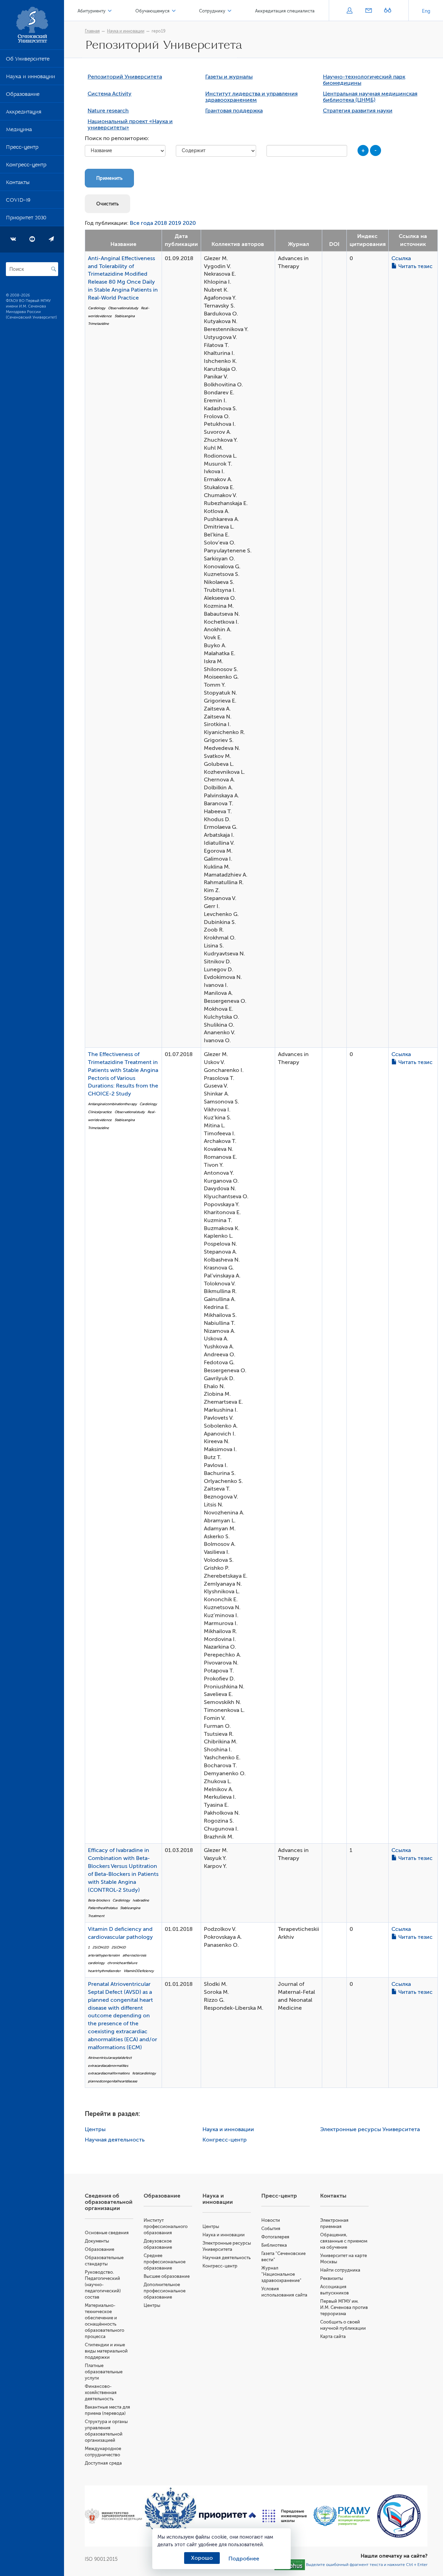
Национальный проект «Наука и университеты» (130, 125)
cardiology (96, 1963)
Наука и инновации (30, 78)
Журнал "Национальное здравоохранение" (281, 2274)
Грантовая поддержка (234, 111)
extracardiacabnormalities (108, 2066)
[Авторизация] (349, 11)
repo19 (159, 31)
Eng (426, 11)
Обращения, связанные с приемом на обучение (344, 2241)
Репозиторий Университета (125, 77)
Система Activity (110, 94)
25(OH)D (119, 1947)
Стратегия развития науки (358, 111)
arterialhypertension (104, 1955)
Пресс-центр (22, 148)
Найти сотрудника (340, 2270)
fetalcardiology (144, 2073)
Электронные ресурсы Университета (370, 2129)
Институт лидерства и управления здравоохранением (251, 97)
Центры (95, 2129)
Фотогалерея (275, 2237)
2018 (161, 223)
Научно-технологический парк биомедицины (364, 80)
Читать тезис (415, 266)
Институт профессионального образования (166, 2226)
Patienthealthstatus (103, 1908)
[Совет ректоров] (399, 2516)
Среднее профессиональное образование (165, 2262)
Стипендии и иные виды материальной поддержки (106, 2351)
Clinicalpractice (100, 1112)
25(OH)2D (101, 1947)
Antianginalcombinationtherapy (112, 1104)
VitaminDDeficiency (139, 1971)
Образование (23, 95)
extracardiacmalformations (109, 2073)
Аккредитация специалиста (285, 11)
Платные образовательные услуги (104, 2372)
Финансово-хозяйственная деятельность (101, 2392)
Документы (97, 2241)
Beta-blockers (99, 1900)
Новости (271, 2220)
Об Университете (28, 60)
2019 (175, 223)
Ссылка (401, 258)
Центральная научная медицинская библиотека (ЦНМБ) (370, 97)
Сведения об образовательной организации (109, 2202)
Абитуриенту (92, 11)
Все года (141, 223)
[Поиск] (54, 269)
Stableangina (125, 316)
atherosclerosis (134, 1955)
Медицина (19, 131)
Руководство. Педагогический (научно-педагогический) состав (103, 2285)
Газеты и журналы (229, 77)
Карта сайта (333, 2336)
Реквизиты (332, 2278)
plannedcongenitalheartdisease (113, 2081)
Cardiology (97, 308)
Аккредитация (24, 113)
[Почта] (368, 11)
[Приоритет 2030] (228, 2516)
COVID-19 (18, 201)
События (271, 2229)
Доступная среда (103, 2463)
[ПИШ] (285, 2516)
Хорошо (202, 2558)
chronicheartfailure (122, 1963)
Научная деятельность (115, 2140)
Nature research (108, 111)
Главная (92, 31)
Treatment (96, 1916)
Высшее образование (167, 2276)
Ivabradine (141, 1900)
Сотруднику (212, 11)
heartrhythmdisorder (104, 1971)
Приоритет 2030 (26, 219)
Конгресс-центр (26, 166)
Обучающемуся (152, 11)
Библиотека (274, 2245)
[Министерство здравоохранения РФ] (113, 2516)
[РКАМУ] (342, 2516)
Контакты (18, 184)
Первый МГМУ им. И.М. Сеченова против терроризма (344, 2307)
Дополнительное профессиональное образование (165, 2291)
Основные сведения (107, 2233)
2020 (189, 223)
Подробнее (244, 2559)
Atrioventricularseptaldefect (110, 2058)
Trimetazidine (98, 324)
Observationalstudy (123, 308)
